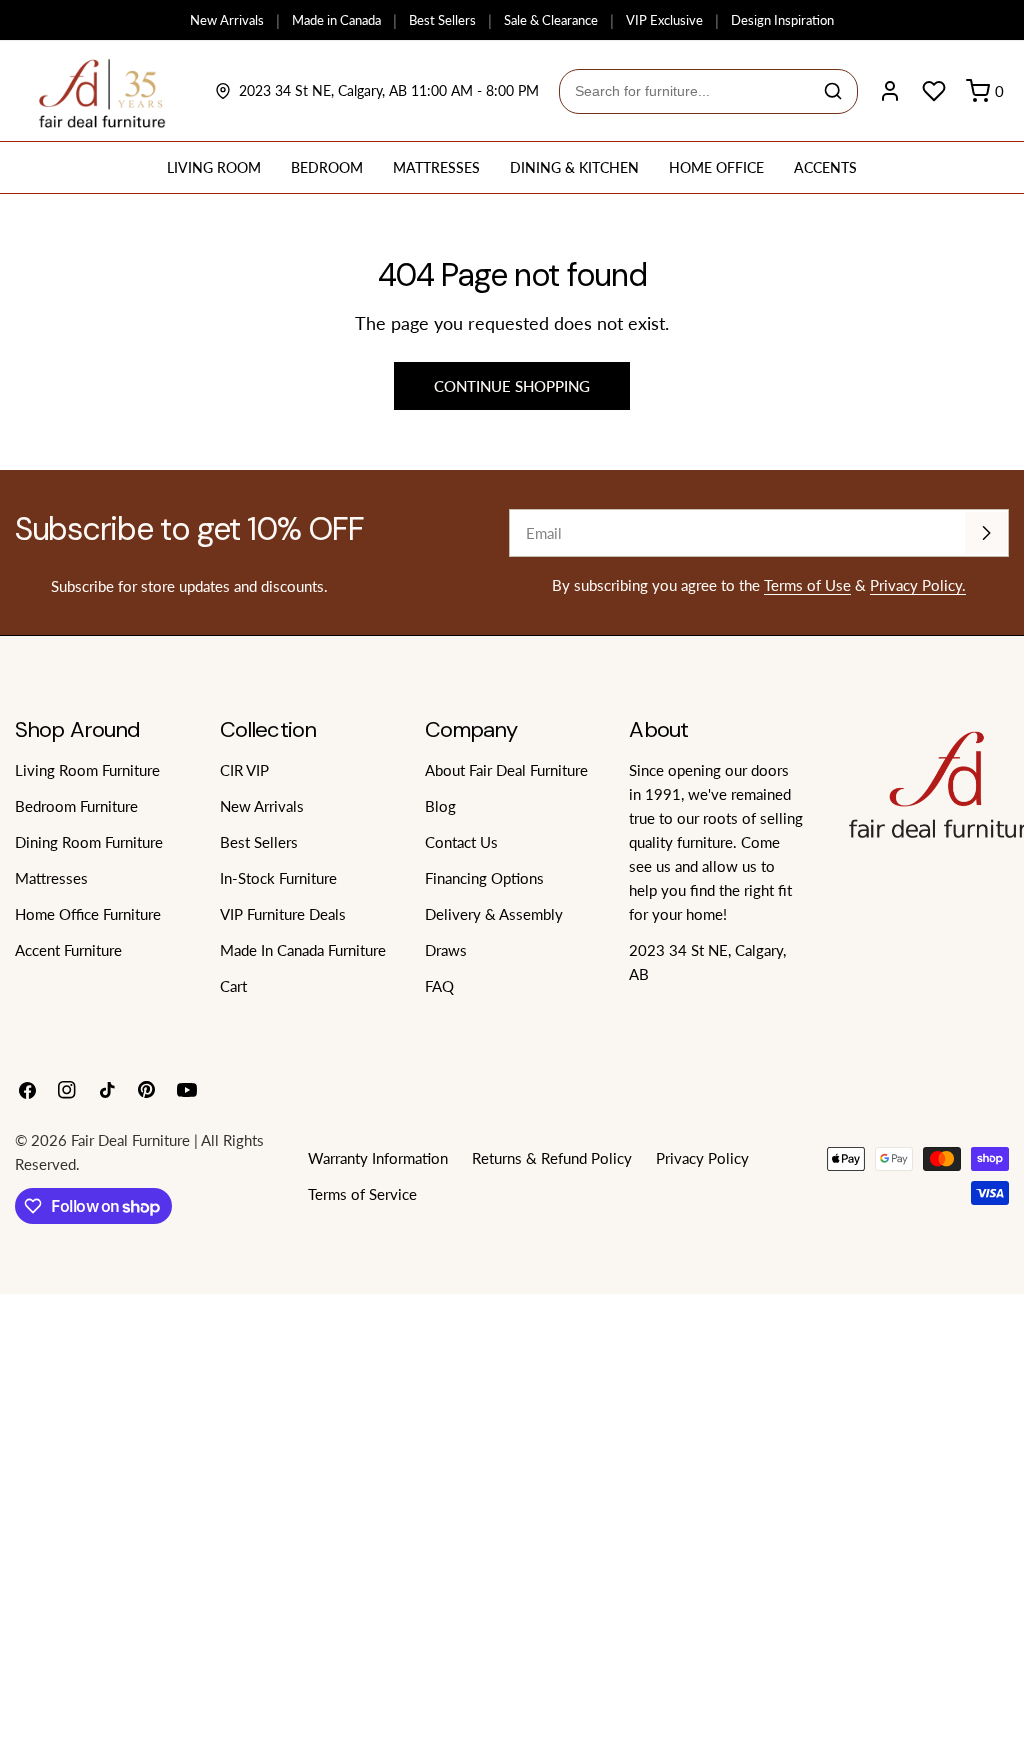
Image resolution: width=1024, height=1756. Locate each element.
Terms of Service (362, 1194)
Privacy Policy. (918, 585)
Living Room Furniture (87, 770)
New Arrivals (227, 20)
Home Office (716, 167)
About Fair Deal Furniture (506, 770)
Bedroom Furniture (76, 806)
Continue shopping (512, 386)
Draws (446, 950)
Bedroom (327, 167)
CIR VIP (244, 770)
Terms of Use (807, 585)
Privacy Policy (702, 1158)
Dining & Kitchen (574, 167)
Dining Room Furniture (89, 842)
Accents (825, 167)
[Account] (890, 91)
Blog (440, 806)
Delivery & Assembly (494, 914)
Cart (233, 986)
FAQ (439, 986)
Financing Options (484, 878)
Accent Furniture (68, 950)
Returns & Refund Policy (552, 1158)
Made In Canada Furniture (303, 950)
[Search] (833, 91)
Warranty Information (378, 1158)
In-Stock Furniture (278, 878)
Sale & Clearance (551, 20)
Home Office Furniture (88, 914)
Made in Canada (336, 20)
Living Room (214, 167)
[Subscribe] (986, 533)
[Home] (102, 91)
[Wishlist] (934, 91)
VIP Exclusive (664, 20)
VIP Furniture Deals (283, 914)
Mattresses (436, 167)
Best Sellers (442, 20)
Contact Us (461, 842)
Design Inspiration (782, 20)
